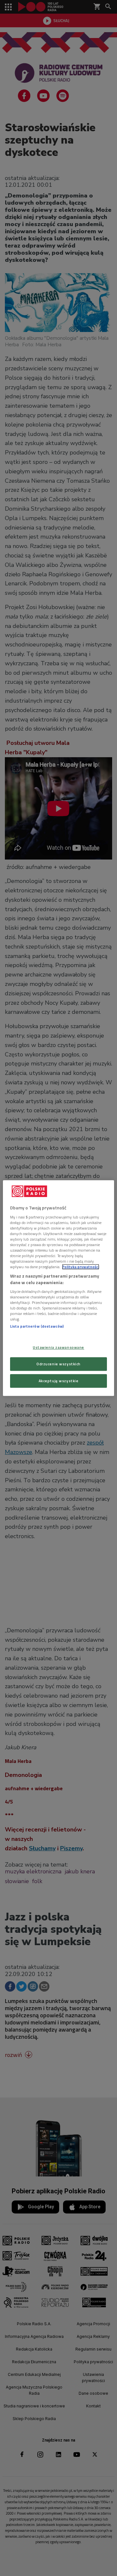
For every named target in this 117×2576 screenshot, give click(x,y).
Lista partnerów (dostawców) (37, 1326)
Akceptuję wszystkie (59, 1381)
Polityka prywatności (81, 1267)
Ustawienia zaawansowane (58, 1347)
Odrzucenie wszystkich (58, 1364)
